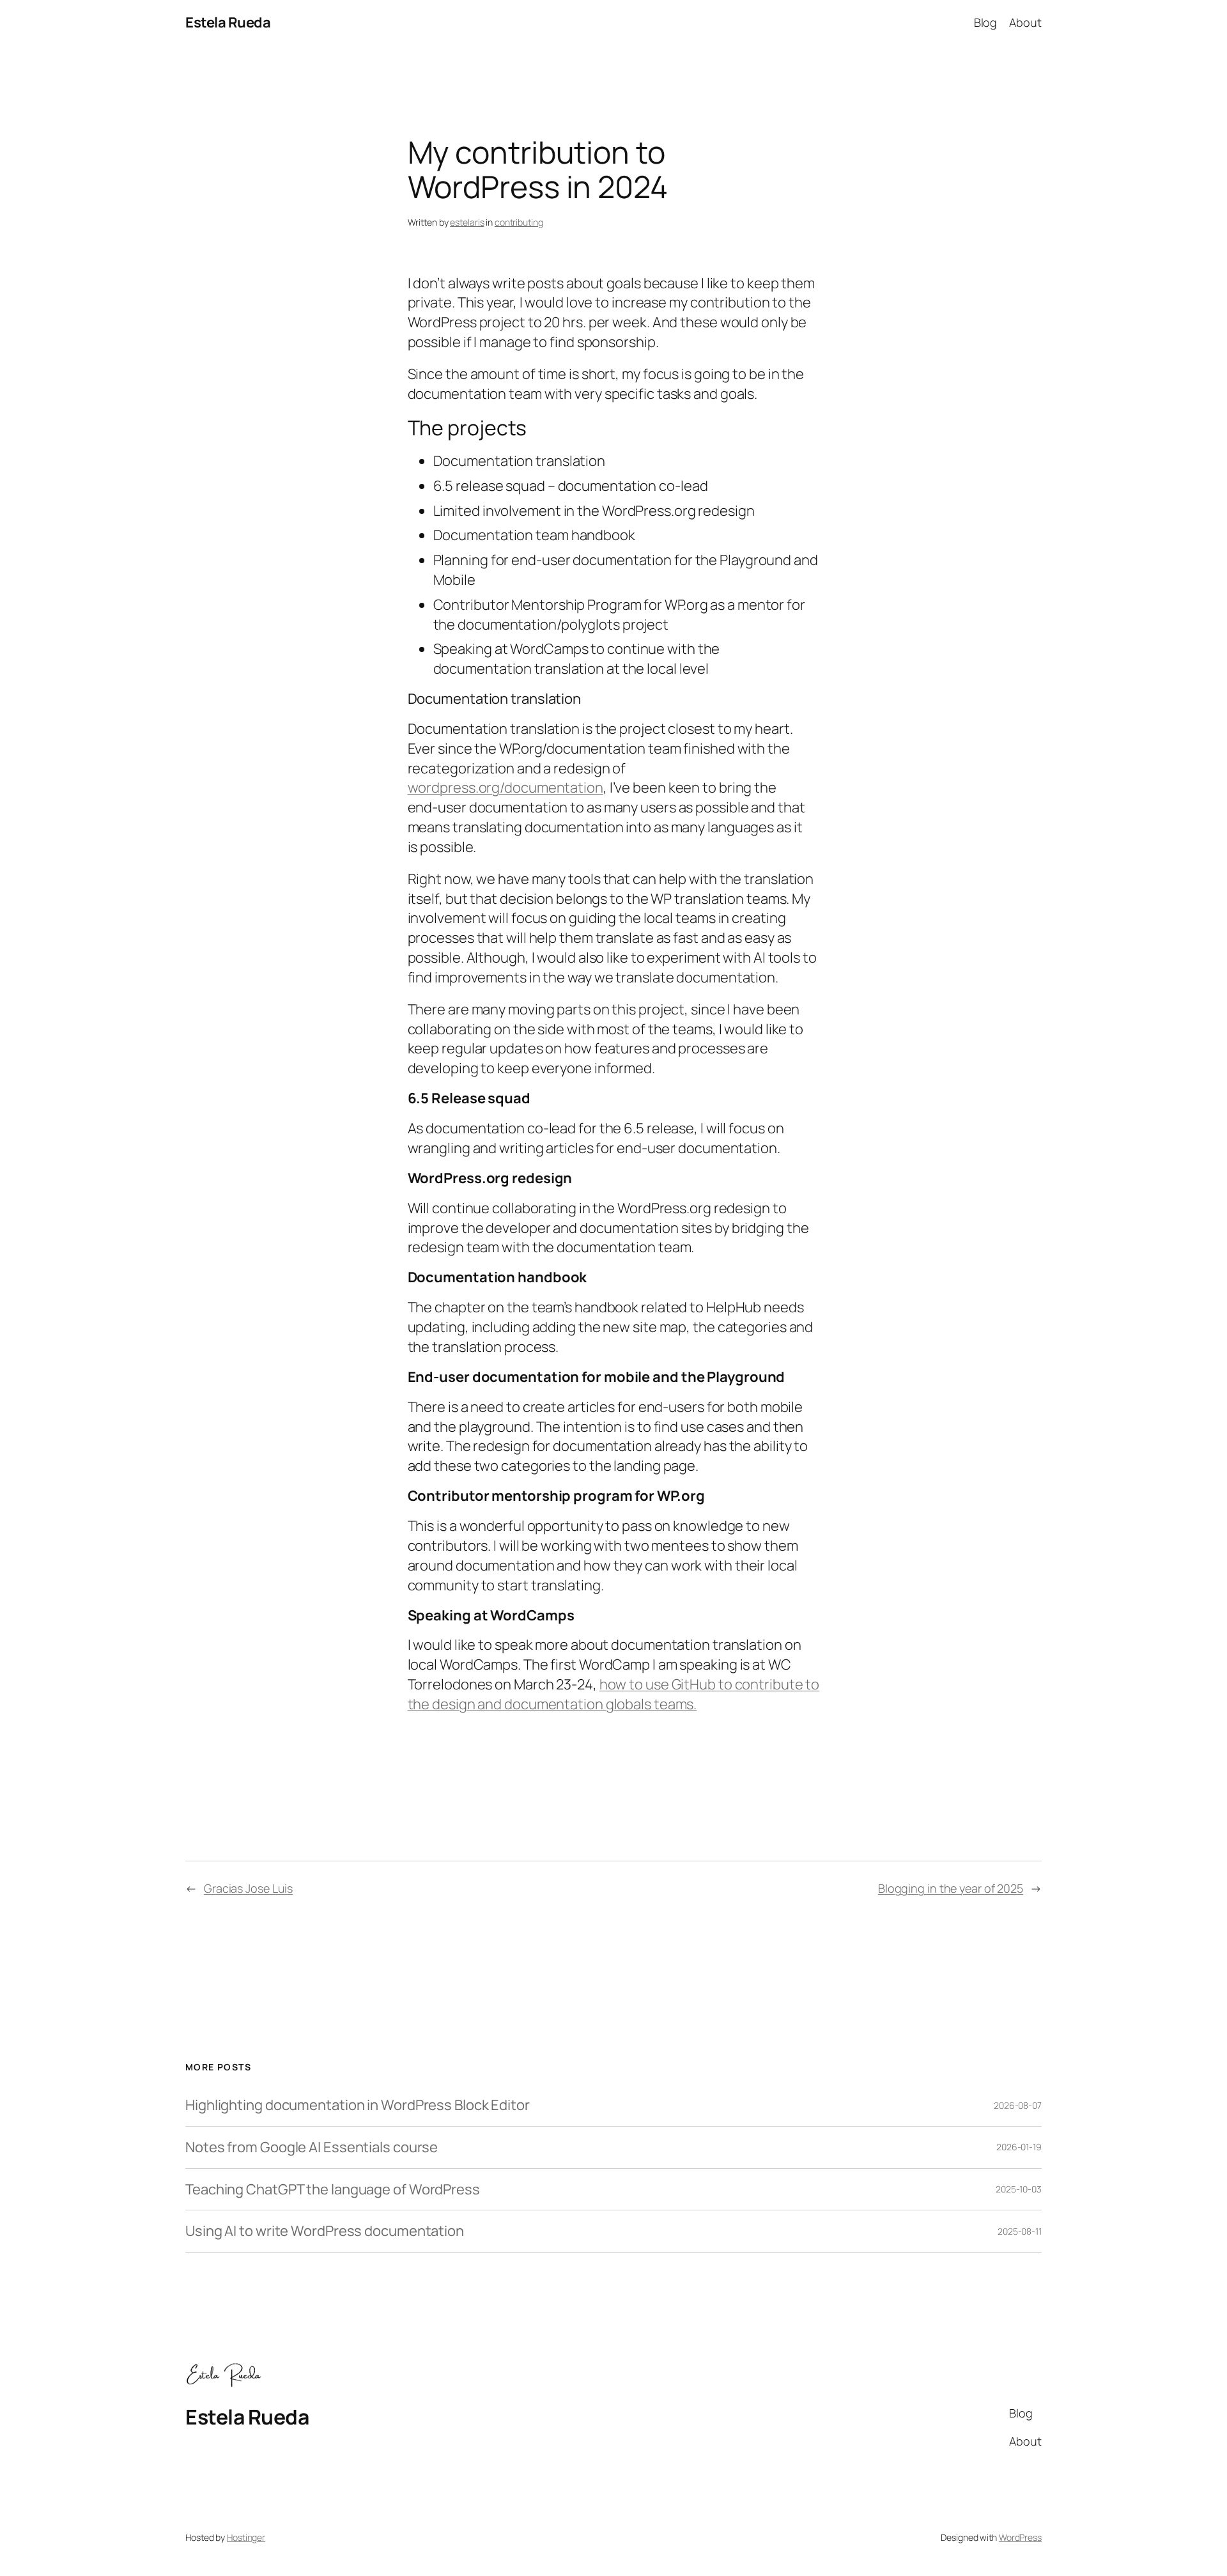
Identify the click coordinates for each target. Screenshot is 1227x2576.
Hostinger (246, 2537)
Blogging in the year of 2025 (951, 1888)
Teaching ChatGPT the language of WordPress (333, 2190)
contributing (519, 222)
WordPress (1020, 2537)
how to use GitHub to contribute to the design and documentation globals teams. (614, 1694)
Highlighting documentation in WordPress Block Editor (358, 2105)
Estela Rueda (228, 22)
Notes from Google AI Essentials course (312, 2147)
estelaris (467, 222)
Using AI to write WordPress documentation (325, 2231)
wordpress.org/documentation (505, 788)
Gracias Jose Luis (248, 1888)
